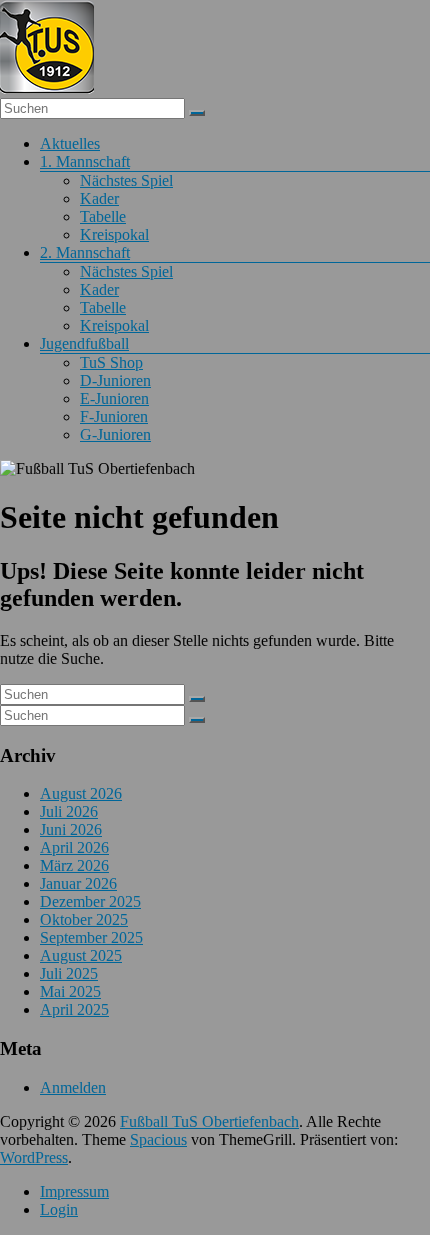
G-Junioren (115, 434)
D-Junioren (115, 380)
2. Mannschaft (85, 252)
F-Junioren (114, 416)
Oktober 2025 (84, 919)
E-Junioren (114, 398)
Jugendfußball (84, 343)
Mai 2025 (70, 991)
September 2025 (91, 937)
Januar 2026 (78, 883)
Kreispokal (114, 234)
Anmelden (73, 1087)
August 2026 (81, 793)
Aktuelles (70, 143)
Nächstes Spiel (126, 180)
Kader (99, 198)
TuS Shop (111, 362)
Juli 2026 (69, 811)
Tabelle (103, 216)
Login (59, 1209)
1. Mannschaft (85, 161)
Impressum (74, 1191)
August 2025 (81, 955)
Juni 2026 (71, 829)
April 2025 (74, 1009)
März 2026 (74, 865)
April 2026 (74, 847)
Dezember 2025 (90, 901)
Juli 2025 (69, 973)
